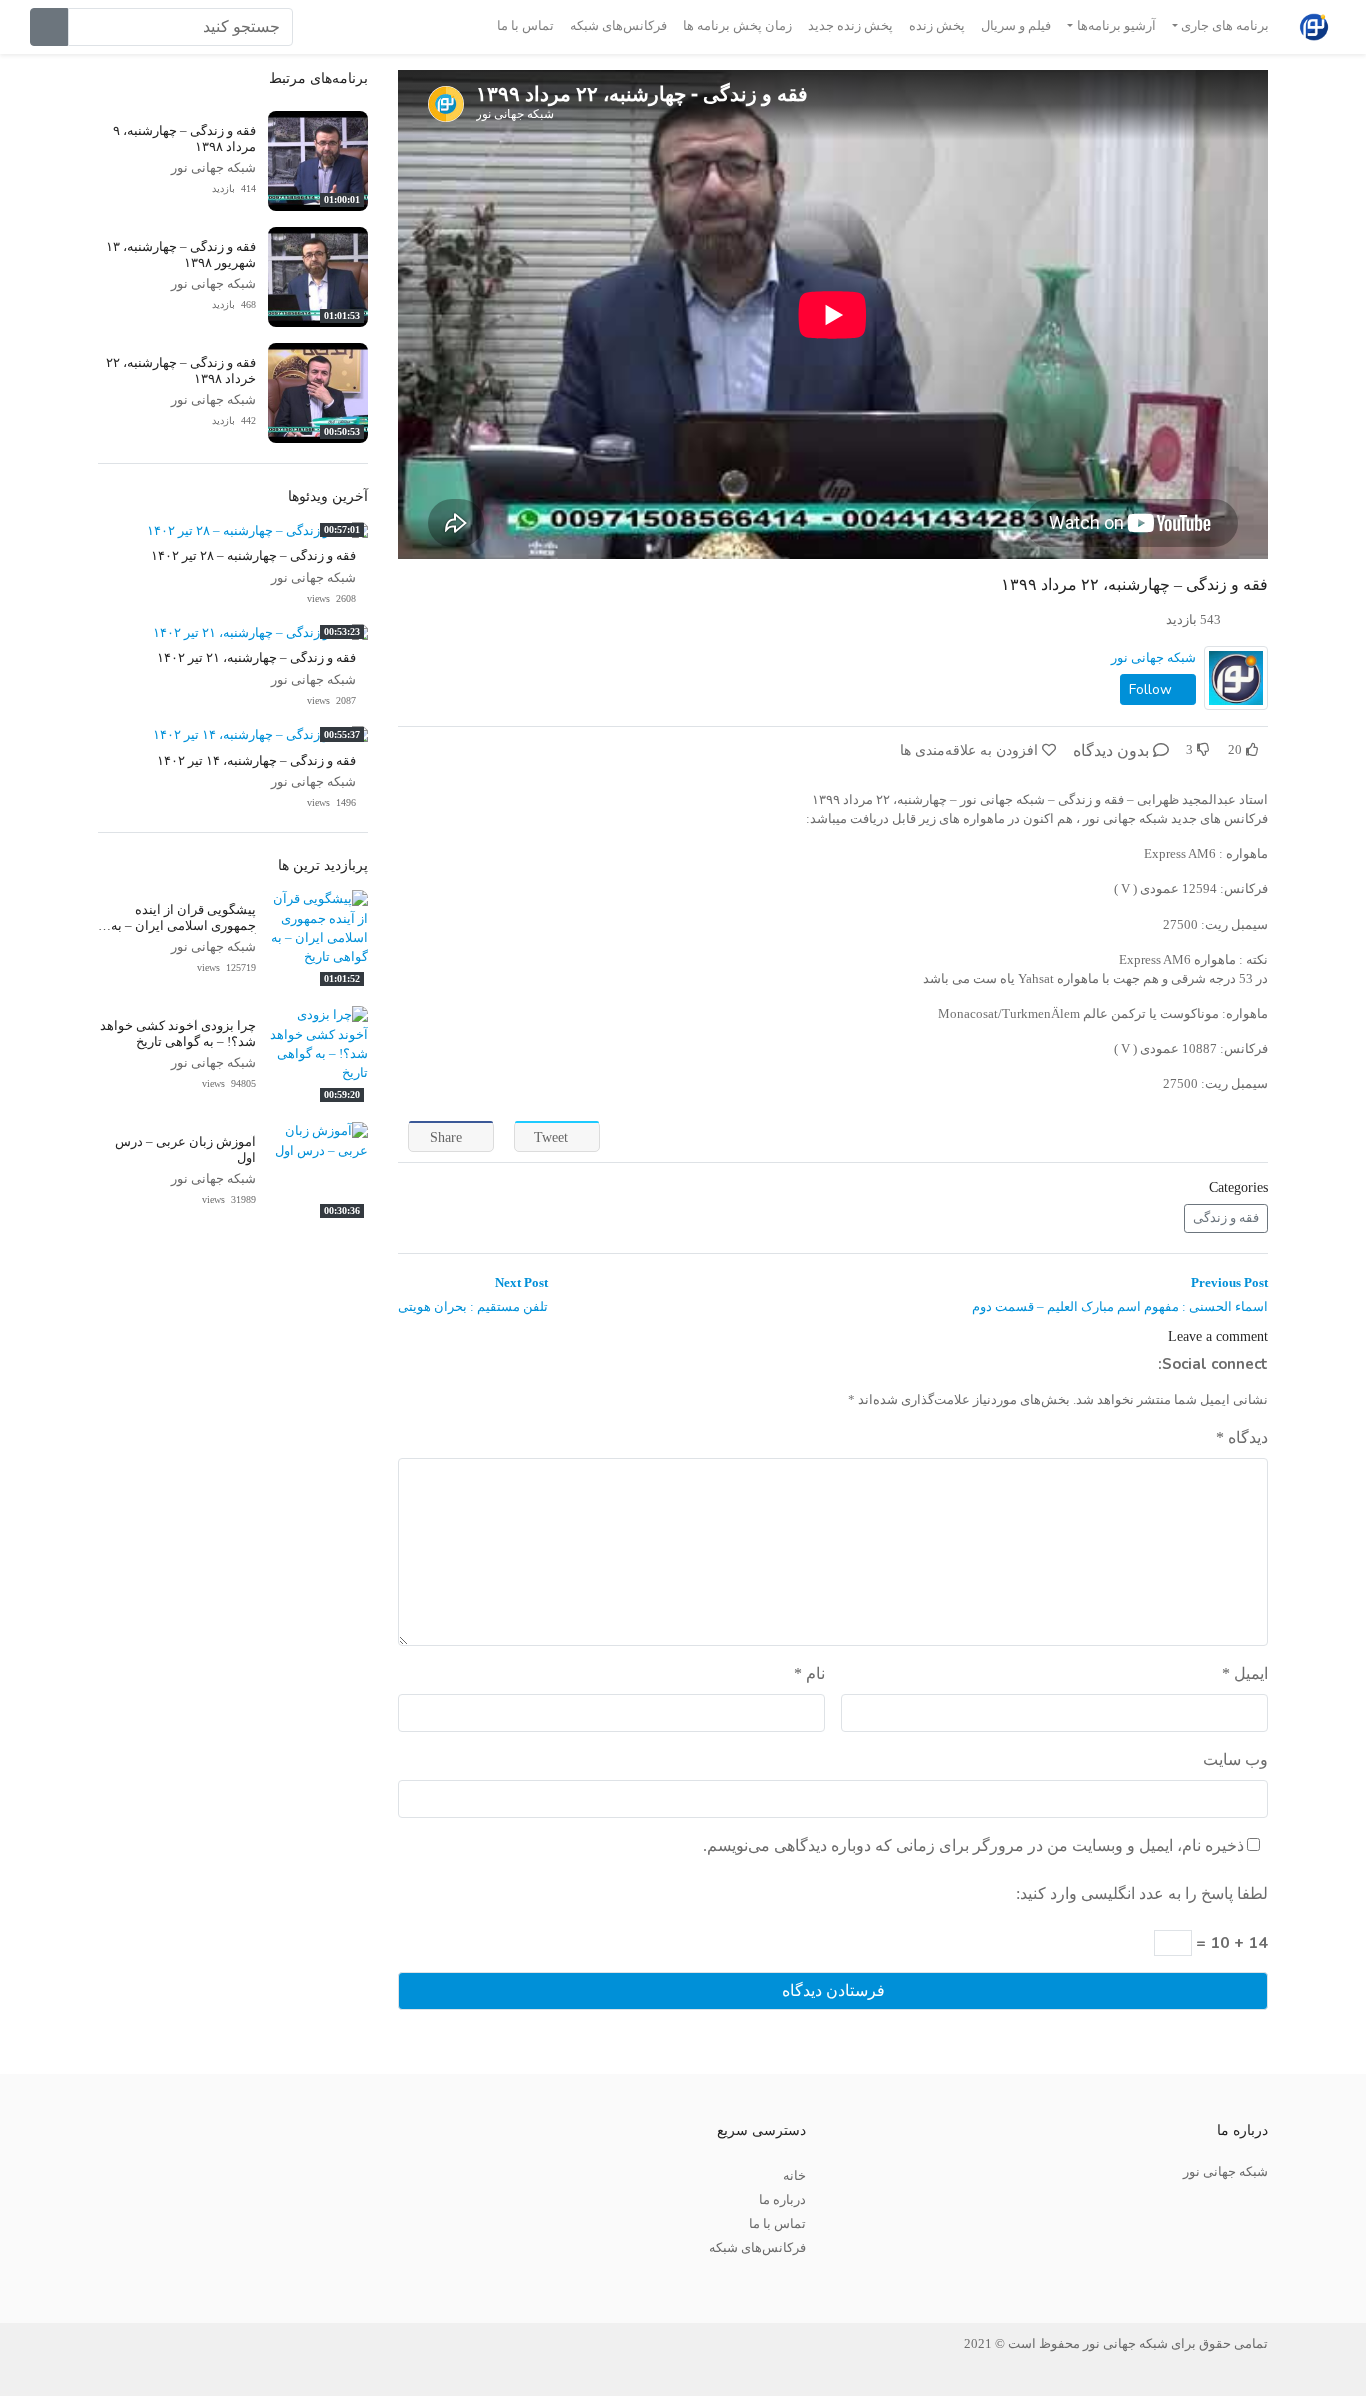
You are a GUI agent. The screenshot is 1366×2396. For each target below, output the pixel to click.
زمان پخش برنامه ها (737, 26)
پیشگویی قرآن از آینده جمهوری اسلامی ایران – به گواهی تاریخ (183, 925)
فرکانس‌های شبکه (618, 26)
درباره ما (782, 2200)
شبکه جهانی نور (1153, 658)
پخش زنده (937, 26)
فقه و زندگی (1226, 1218)
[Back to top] (57, 2280)
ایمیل (1245, 1673)
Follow (1152, 689)
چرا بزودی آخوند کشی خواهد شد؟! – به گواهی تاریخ (178, 1033)
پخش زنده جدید (850, 26)
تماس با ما (525, 26)
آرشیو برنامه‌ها (1116, 26)
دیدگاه (1242, 1437)
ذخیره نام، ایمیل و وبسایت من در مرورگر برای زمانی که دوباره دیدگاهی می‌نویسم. (973, 1845)
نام (809, 1673)
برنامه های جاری (1225, 26)
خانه (794, 2176)
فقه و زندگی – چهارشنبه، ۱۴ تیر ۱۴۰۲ (256, 761)
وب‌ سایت (1235, 1759)
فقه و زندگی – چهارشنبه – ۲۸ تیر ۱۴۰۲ (253, 556)
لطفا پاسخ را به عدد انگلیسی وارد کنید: (1142, 1893)
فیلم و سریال (1016, 26)
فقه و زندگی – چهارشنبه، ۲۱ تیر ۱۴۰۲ (256, 658)
